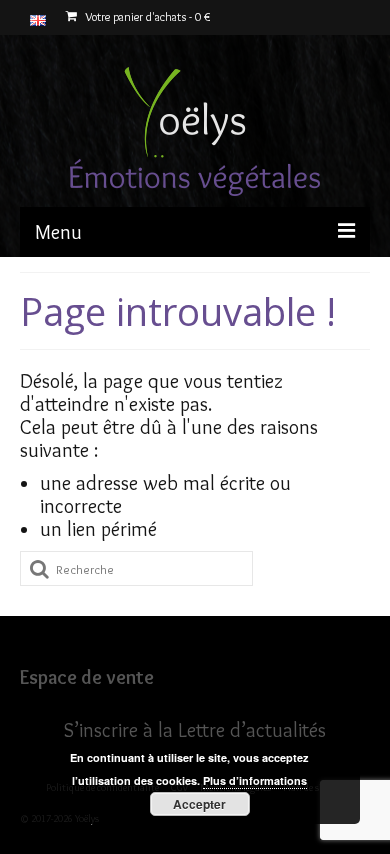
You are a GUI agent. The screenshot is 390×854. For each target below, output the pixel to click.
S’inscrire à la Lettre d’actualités (195, 730)
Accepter (199, 804)
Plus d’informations (255, 780)
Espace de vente (87, 677)
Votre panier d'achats (146, 16)
